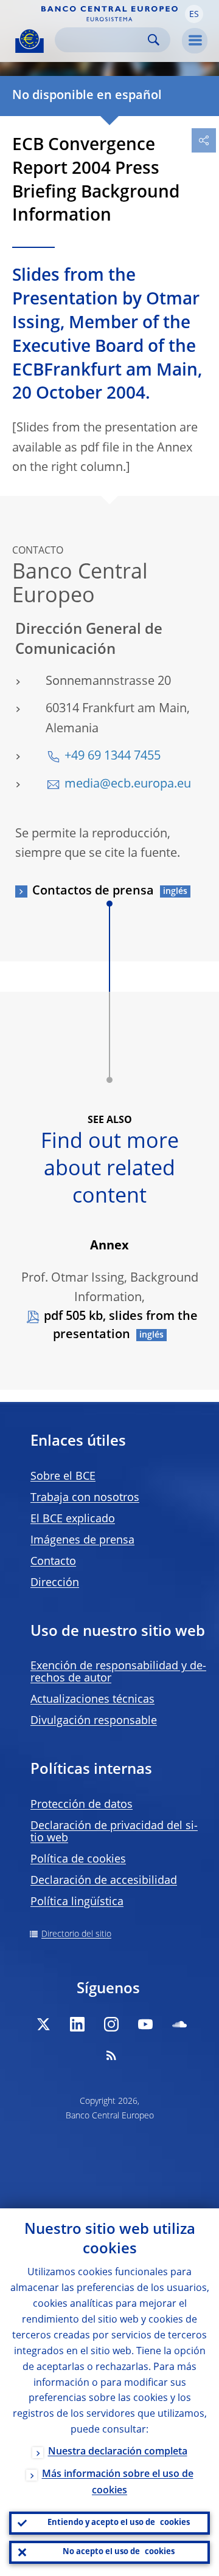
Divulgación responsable (94, 1721)
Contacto (53, 1562)
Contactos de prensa (93, 891)
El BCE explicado (73, 1519)
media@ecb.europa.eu (128, 785)
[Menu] (195, 41)
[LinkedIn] (77, 2024)
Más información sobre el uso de (118, 2483)
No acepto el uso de (119, 2552)
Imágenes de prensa (82, 1540)
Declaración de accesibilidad (104, 1881)
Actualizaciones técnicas (92, 1700)
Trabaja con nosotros (85, 1498)
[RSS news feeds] (111, 2055)
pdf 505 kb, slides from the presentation (121, 1326)
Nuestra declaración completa (118, 2452)
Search (154, 40)
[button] (194, 14)
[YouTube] (145, 2024)
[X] (43, 2024)
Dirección (55, 1583)
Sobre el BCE (63, 1477)
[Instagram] (111, 2024)
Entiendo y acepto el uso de (119, 2523)
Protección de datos (82, 1805)
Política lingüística (77, 1902)
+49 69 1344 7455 (113, 757)
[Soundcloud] (179, 2024)
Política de (78, 1860)
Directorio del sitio (76, 1934)
